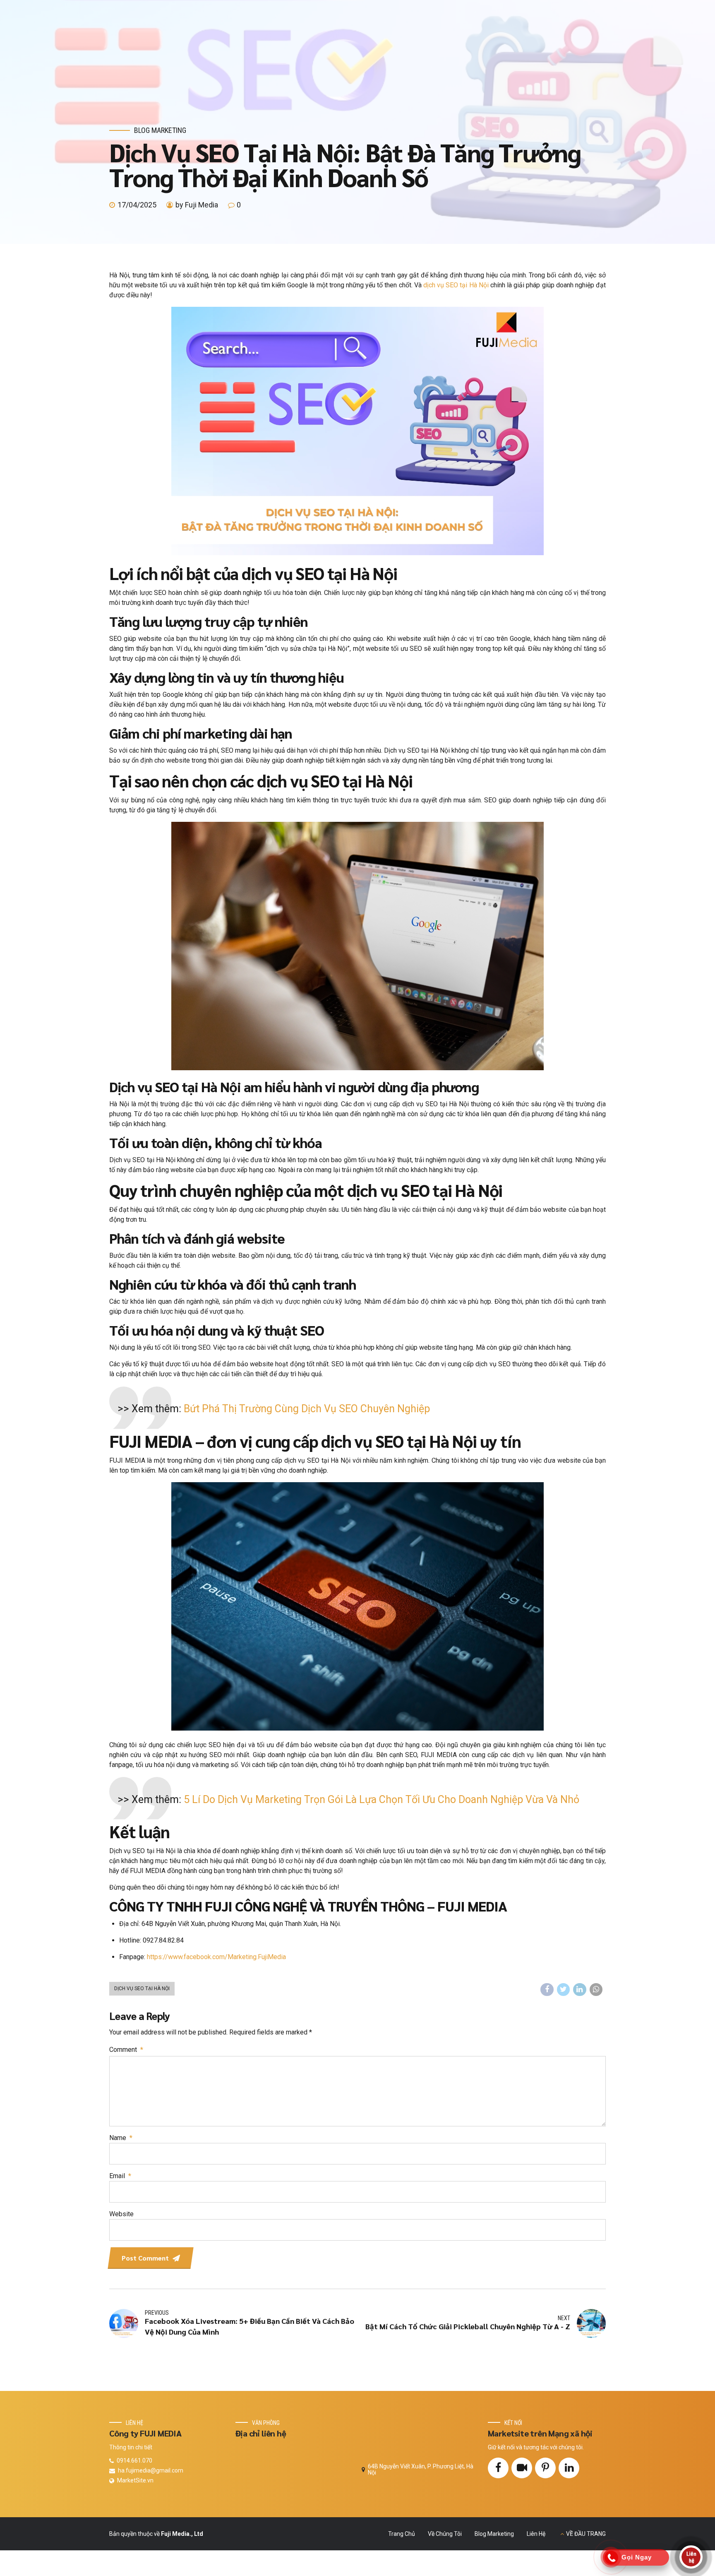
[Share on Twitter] (564, 1990)
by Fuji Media (197, 205)
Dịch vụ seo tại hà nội (142, 1989)
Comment (126, 2050)
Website (121, 2214)
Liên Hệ (536, 2534)
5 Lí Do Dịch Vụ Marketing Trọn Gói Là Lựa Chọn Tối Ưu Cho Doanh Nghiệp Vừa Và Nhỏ (381, 1800)
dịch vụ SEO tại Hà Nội (456, 285)
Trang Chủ (402, 2534)
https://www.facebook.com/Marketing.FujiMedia (216, 1957)
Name (121, 2138)
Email (120, 2176)
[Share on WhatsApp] (596, 1990)
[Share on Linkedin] (580, 1990)
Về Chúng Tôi (445, 2534)
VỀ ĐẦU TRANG (586, 2534)
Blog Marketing (160, 130)
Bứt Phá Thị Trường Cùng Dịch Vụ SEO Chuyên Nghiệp (307, 1409)
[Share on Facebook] (547, 1990)
